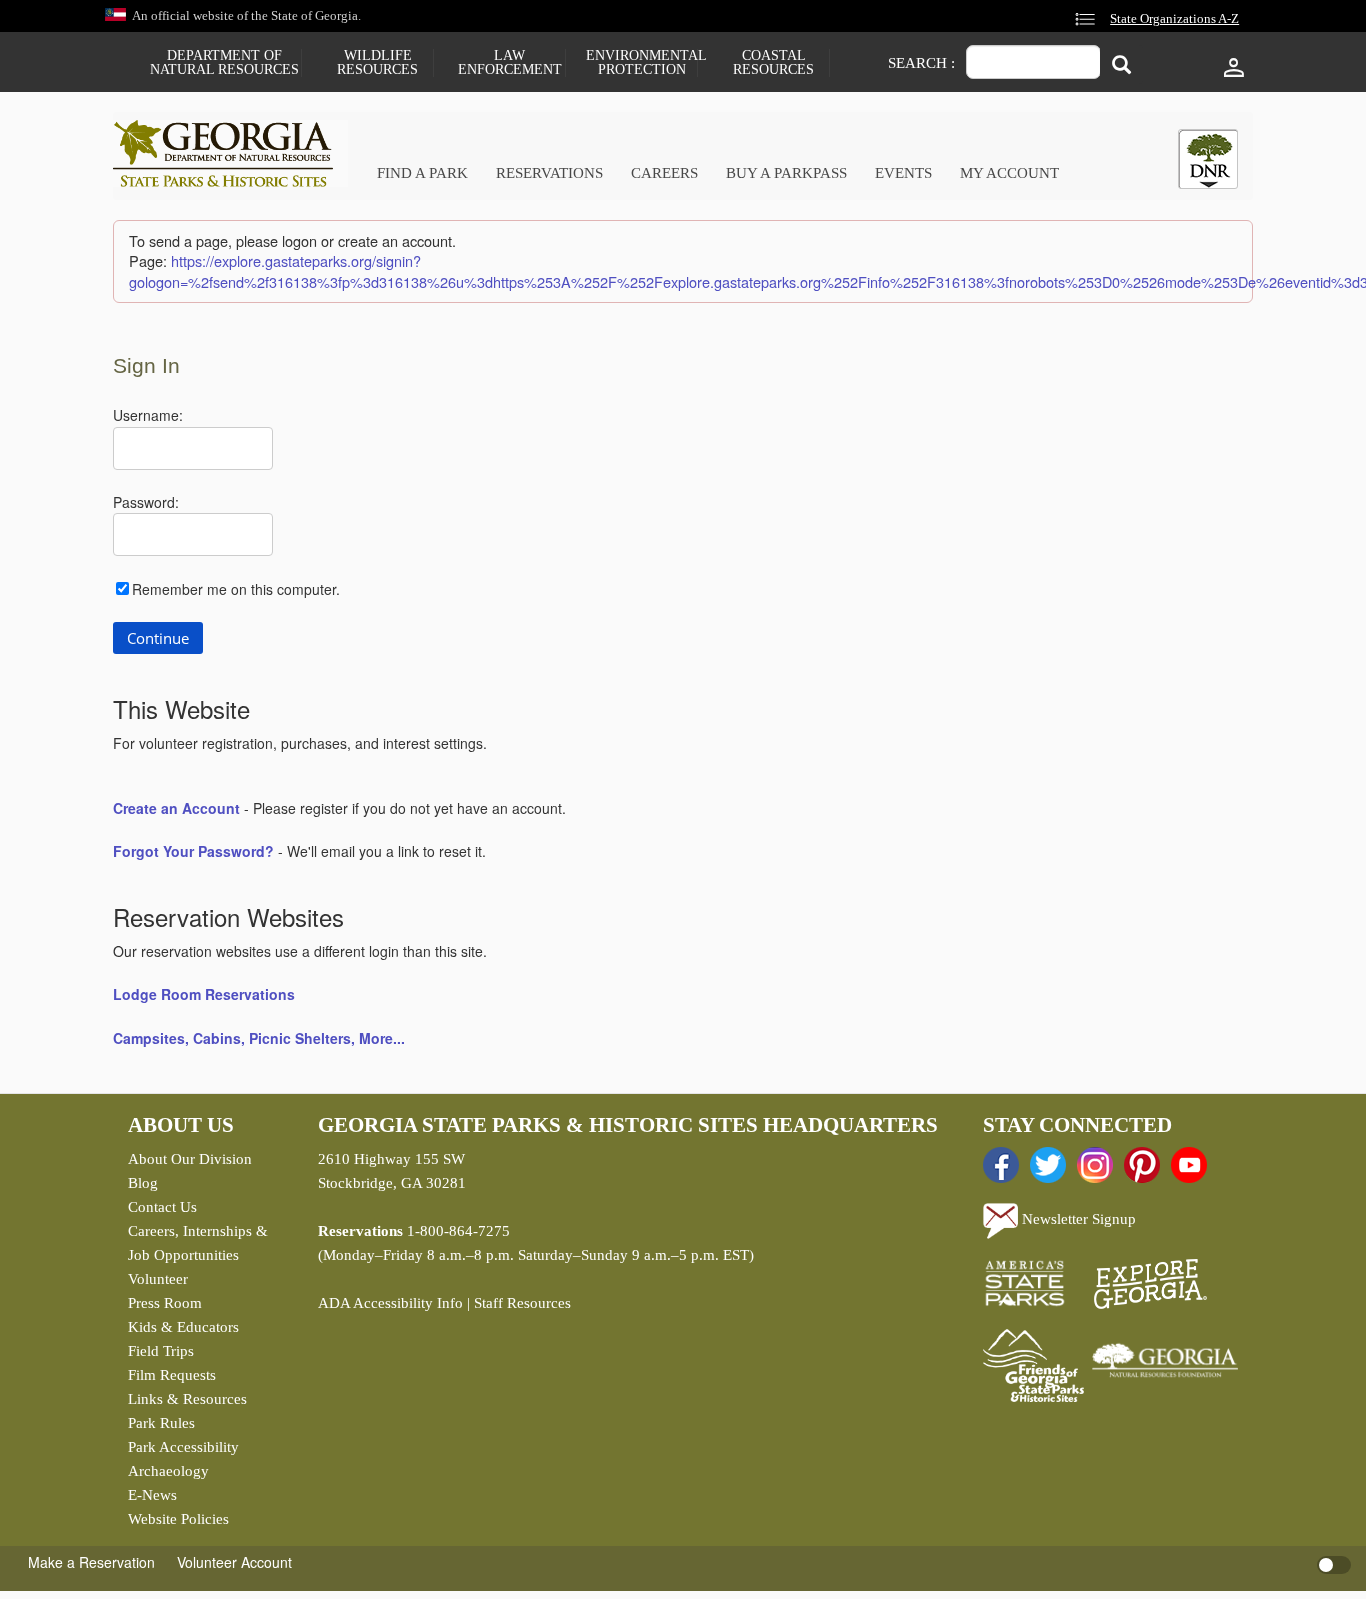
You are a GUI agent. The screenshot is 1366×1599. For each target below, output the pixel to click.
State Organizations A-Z (1174, 19)
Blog (143, 1183)
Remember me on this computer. (236, 589)
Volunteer (158, 1279)
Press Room (165, 1303)
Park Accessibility (183, 1447)
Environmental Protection (641, 63)
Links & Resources (187, 1399)
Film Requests (172, 1375)
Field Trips (161, 1351)
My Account (1009, 173)
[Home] (230, 153)
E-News (152, 1495)
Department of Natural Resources (224, 63)
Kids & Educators (183, 1327)
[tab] (1208, 159)
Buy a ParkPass (786, 173)
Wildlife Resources (377, 63)
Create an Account (176, 808)
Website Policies (178, 1519)
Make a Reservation (91, 1562)
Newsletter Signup (1077, 1219)
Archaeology (168, 1471)
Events (903, 173)
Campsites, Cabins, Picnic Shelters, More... (259, 1038)
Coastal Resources (773, 63)
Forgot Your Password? (193, 851)
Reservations (549, 173)
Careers (664, 173)
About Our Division (190, 1159)
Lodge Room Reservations (204, 994)
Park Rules (161, 1423)
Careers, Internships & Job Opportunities (198, 1243)
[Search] (1121, 64)
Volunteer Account (234, 1562)
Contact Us (162, 1207)
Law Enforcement (510, 63)
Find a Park (422, 173)
